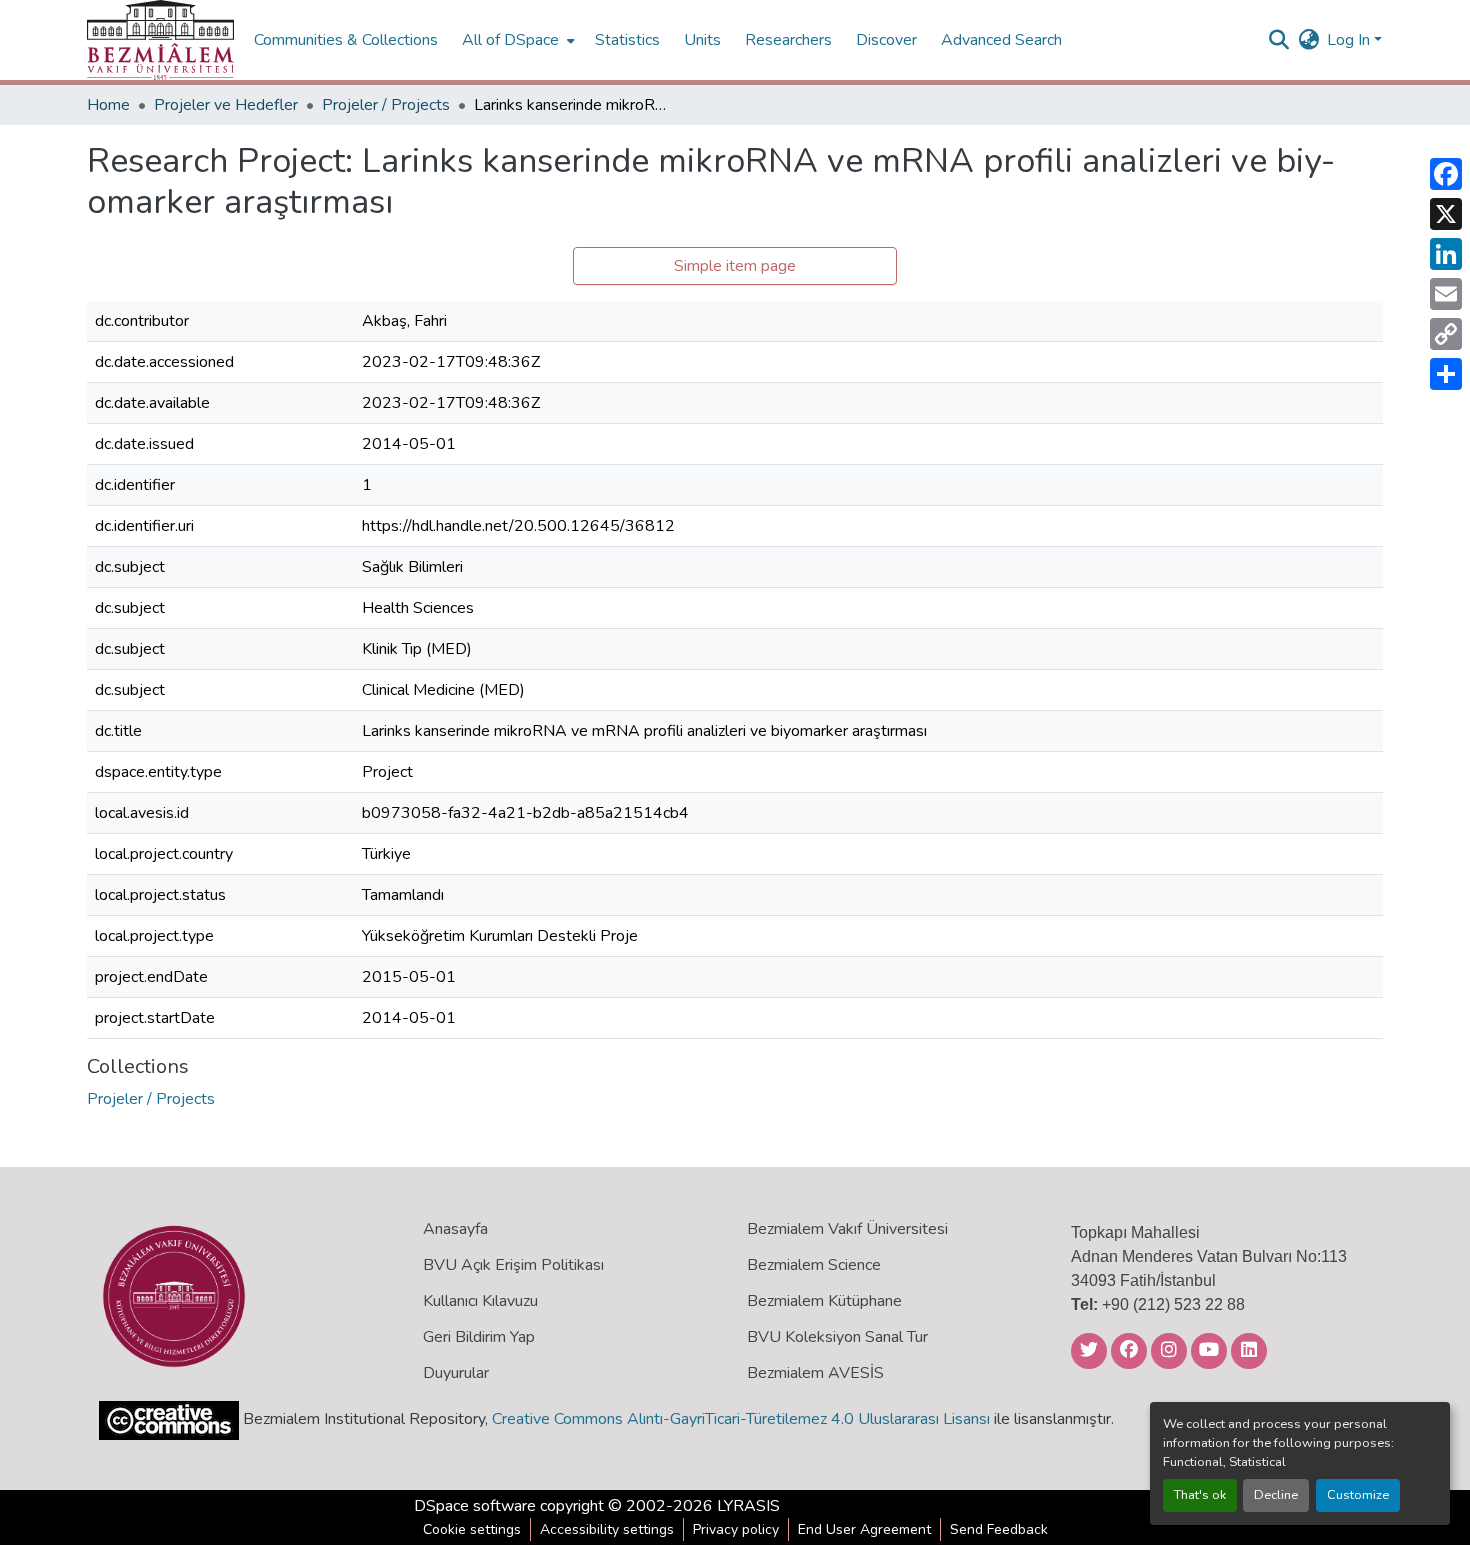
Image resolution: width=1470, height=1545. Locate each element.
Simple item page (735, 266)
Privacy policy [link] (736, 1529)
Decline (1276, 1495)
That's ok (1200, 1495)
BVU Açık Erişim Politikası (513, 1265)
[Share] (1446, 374)
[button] (160, 40)
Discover (886, 40)
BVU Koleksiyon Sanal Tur (837, 1337)
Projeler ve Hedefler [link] (226, 105)
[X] (1446, 214)
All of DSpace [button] (510, 40)
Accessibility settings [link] (607, 1529)
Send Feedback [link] (999, 1529)
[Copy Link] (1446, 334)
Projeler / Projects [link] (386, 105)
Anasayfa (455, 1229)
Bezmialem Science (814, 1265)
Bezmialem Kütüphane (824, 1301)
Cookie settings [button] (472, 1529)
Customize (1358, 1495)
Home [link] (108, 105)
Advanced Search (1001, 40)
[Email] (1446, 294)
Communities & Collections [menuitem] (346, 40)
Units (702, 40)
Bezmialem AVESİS (815, 1373)
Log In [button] (1350, 40)
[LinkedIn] (1446, 254)
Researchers (788, 40)
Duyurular (456, 1373)
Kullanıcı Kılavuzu (480, 1301)
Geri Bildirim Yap (479, 1337)
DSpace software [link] (475, 1506)
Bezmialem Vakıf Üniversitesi (847, 1229)
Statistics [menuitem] (627, 40)
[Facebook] (1446, 174)
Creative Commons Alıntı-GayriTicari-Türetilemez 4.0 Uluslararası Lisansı (741, 1419)
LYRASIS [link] (748, 1506)
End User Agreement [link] (864, 1529)
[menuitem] (516, 40)
